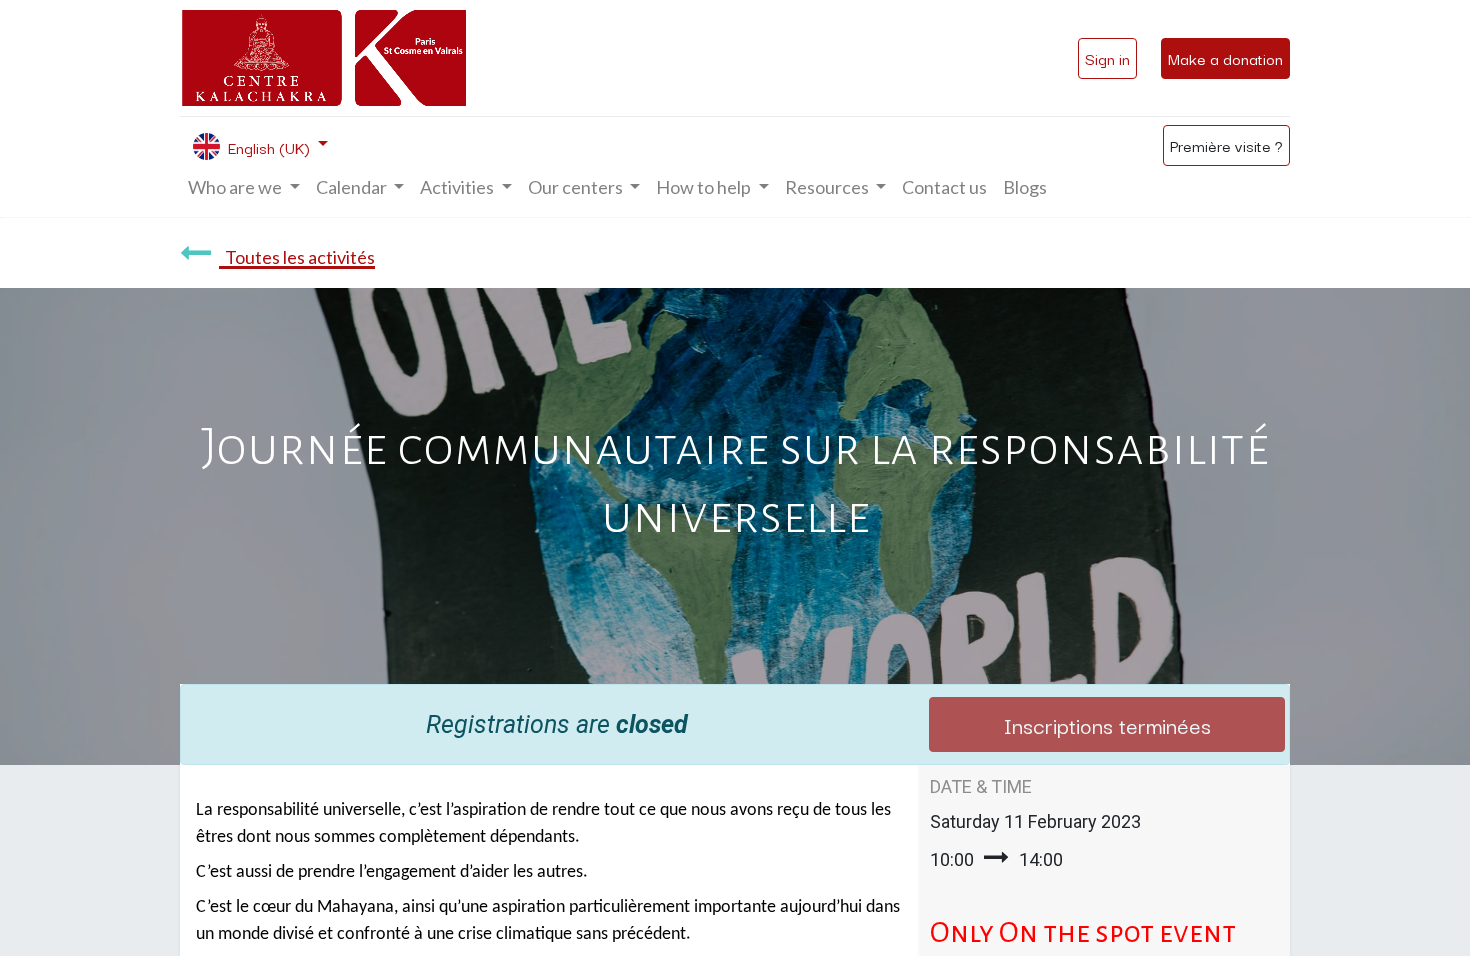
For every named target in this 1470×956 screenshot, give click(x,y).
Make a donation (1225, 58)
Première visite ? (1226, 145)
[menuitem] (944, 187)
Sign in (1107, 58)
